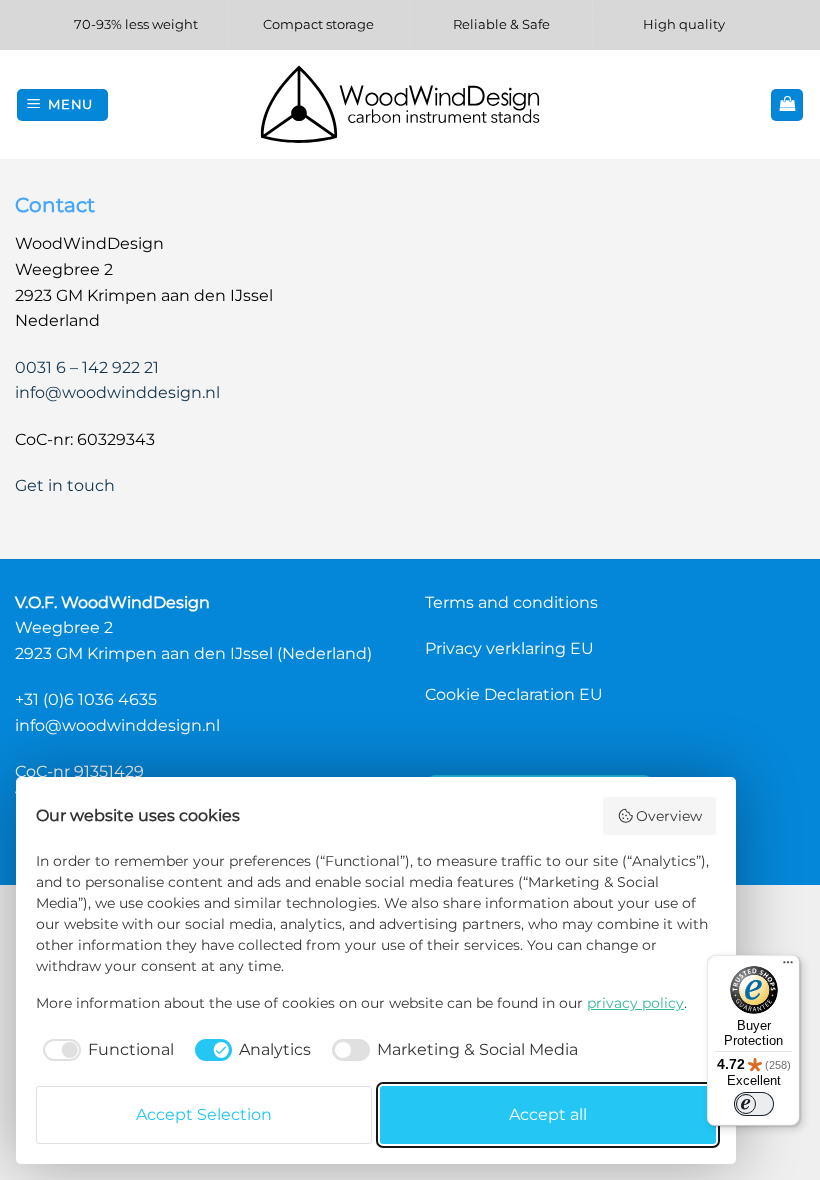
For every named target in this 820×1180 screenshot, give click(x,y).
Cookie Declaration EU (514, 694)
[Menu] (788, 967)
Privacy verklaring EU (509, 648)
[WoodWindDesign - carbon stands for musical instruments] (410, 104)
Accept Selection (204, 1114)
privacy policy (635, 1003)
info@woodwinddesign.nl (117, 392)
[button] (63, 105)
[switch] (754, 1104)
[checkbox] (105, 1050)
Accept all (548, 1114)
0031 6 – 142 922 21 (87, 367)
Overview (669, 816)
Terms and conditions (511, 602)
